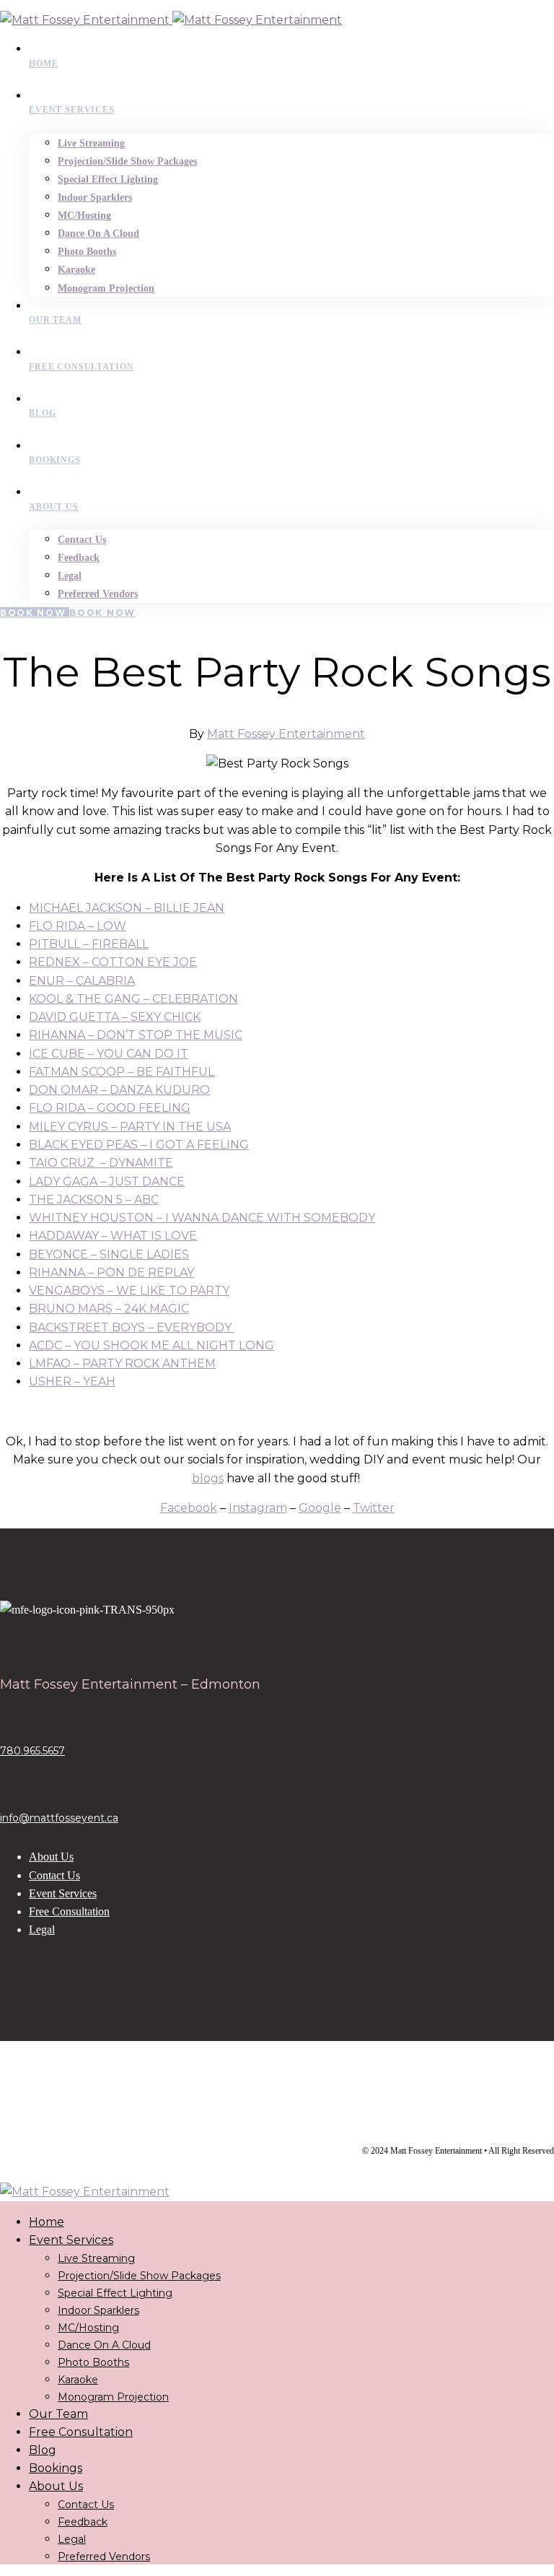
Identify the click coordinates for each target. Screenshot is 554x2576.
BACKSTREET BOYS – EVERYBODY (132, 1327)
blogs (208, 1478)
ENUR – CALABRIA (82, 981)
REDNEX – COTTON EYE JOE (113, 962)
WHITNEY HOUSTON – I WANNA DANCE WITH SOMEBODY (202, 1218)
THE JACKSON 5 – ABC (94, 1200)
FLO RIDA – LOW (78, 926)
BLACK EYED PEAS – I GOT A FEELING (139, 1145)
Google (320, 1508)
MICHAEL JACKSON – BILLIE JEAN (127, 908)
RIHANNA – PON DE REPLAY (111, 1272)
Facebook (189, 1508)
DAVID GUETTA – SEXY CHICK (115, 1017)
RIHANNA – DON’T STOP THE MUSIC (136, 1035)
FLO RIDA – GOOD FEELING (110, 1108)
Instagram (258, 1508)
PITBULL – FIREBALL (89, 944)
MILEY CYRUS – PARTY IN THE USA (130, 1127)
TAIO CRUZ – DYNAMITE (101, 1163)
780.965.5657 (32, 1751)
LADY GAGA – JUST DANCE (107, 1182)
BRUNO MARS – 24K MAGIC (109, 1309)
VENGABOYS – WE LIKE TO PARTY (129, 1291)
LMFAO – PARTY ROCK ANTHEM (122, 1363)
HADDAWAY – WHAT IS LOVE (113, 1236)
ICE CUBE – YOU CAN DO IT (109, 1054)
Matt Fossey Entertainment (286, 734)
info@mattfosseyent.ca (59, 1818)
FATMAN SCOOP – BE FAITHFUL (122, 1072)
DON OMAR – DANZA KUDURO (119, 1090)
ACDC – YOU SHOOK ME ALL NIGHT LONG (151, 1345)
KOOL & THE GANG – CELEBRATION (133, 999)
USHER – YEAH (72, 1381)
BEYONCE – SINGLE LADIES (109, 1254)
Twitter (374, 1508)
